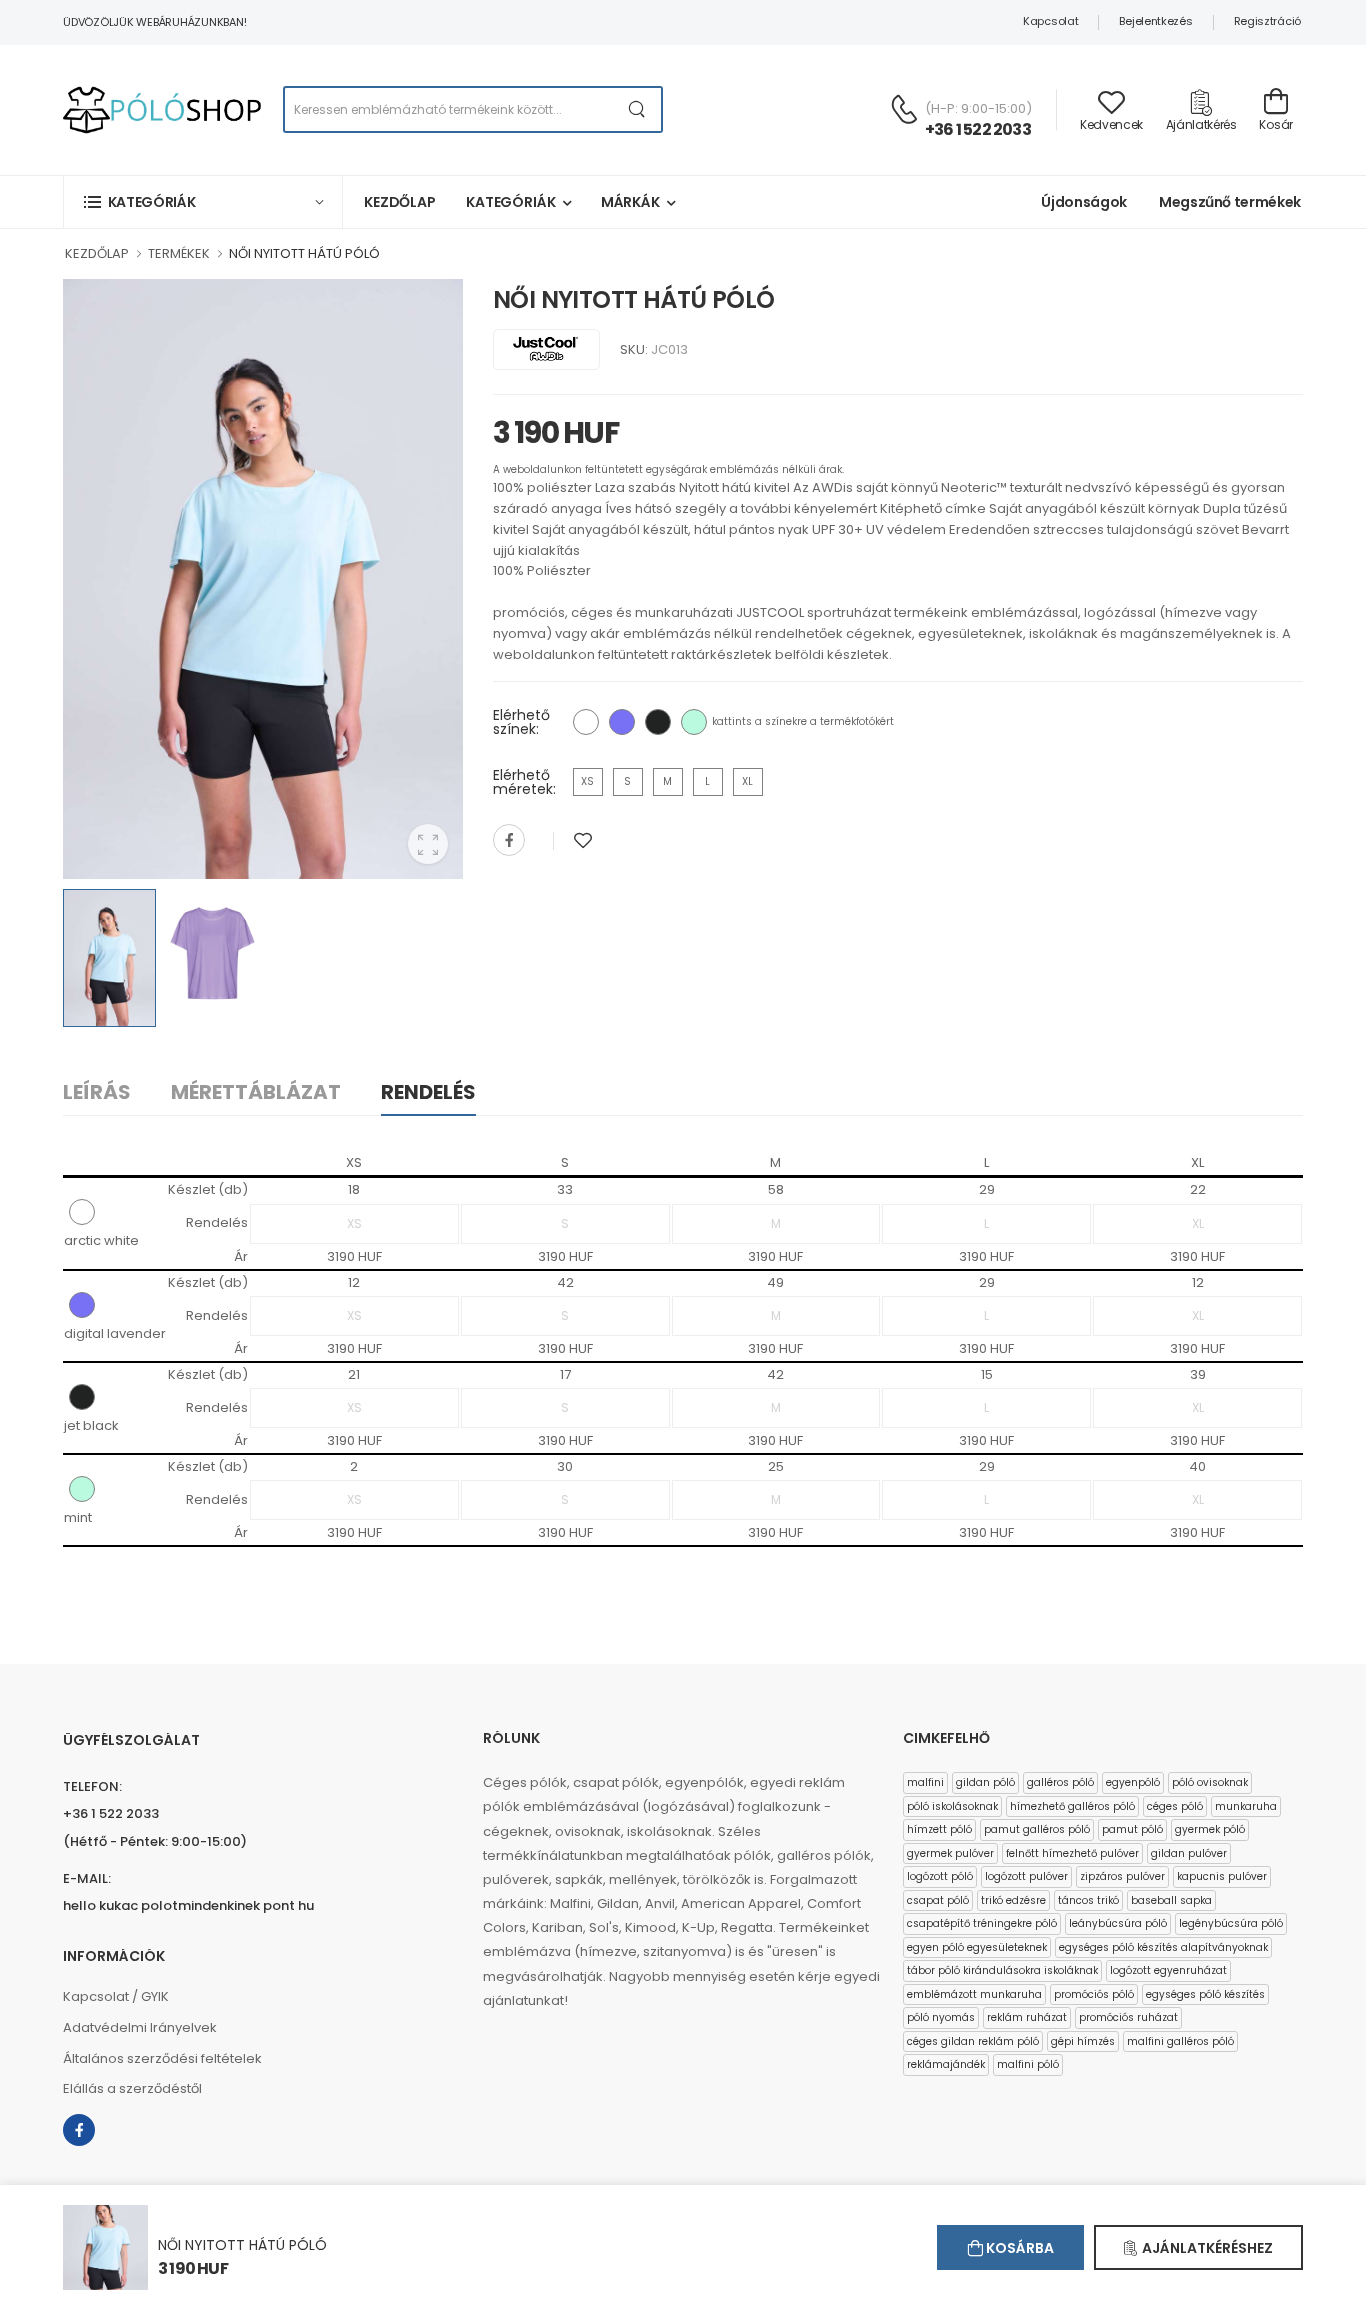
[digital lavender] (622, 722)
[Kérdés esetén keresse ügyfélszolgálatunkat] (904, 109)
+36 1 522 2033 (978, 129)
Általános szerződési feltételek (162, 2058)
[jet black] (658, 722)
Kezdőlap (400, 202)
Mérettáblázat (256, 1092)
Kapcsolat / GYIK (116, 1996)
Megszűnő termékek (1230, 202)
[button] (203, 201)
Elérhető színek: (521, 722)
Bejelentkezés (1155, 21)
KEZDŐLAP (97, 253)
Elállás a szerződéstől (132, 2088)
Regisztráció (1267, 21)
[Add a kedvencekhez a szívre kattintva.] (583, 840)
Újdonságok (1084, 202)
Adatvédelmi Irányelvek (140, 2027)
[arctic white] (586, 722)
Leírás (97, 1092)
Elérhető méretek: (524, 782)
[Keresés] (637, 109)
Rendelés (428, 1092)
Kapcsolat (1050, 21)
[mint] (694, 722)
